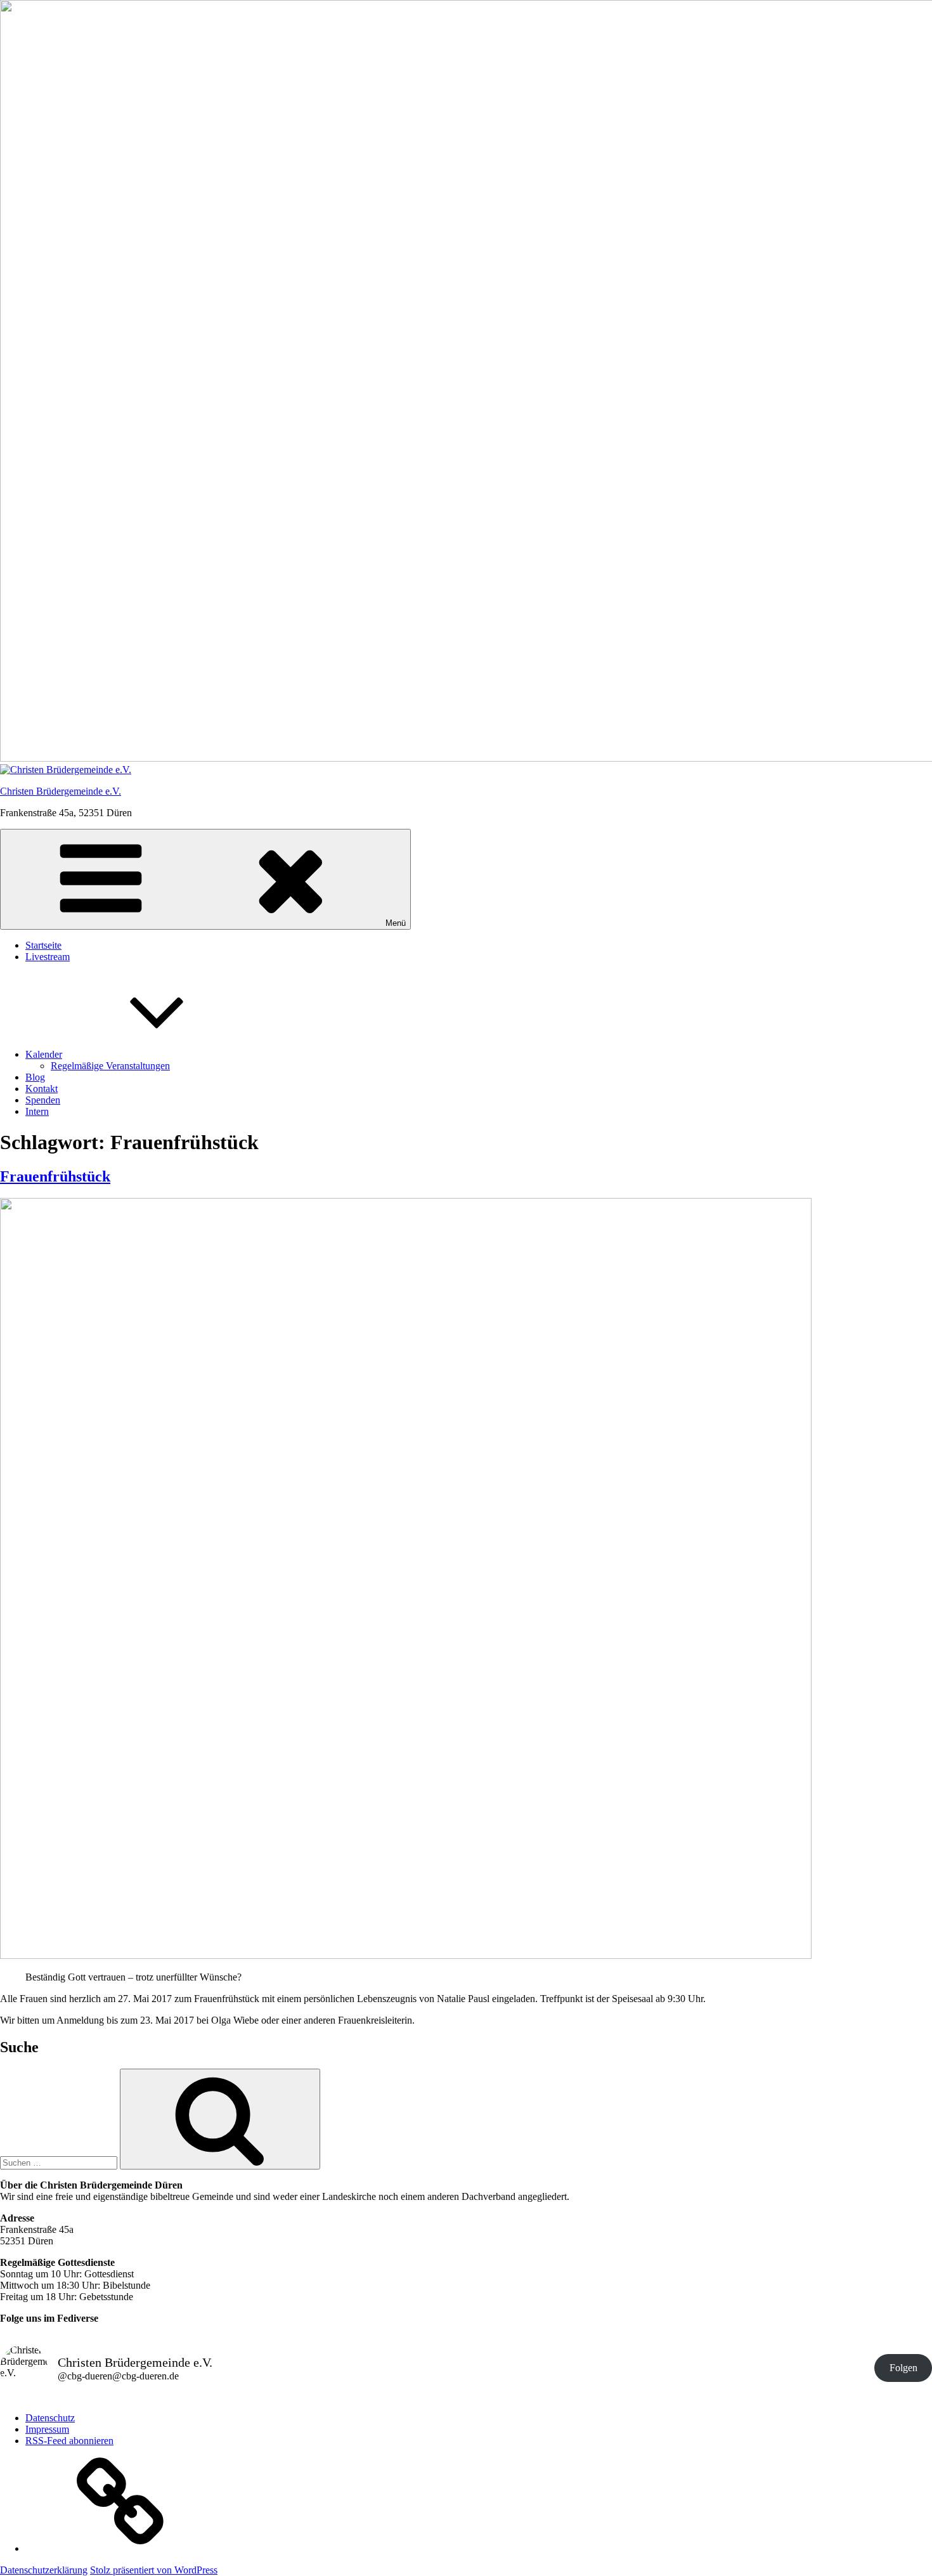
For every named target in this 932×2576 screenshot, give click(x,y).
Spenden (43, 1100)
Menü (396, 923)
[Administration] (120, 2548)
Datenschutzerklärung (44, 2570)
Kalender (44, 1054)
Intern (37, 1111)
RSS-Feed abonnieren (69, 2441)
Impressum (47, 2429)
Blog (35, 1077)
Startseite (43, 945)
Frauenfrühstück (55, 1176)
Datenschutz (50, 2418)
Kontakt (42, 1089)
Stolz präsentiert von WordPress (154, 2570)
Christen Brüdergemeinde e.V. (61, 791)
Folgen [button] (903, 2368)
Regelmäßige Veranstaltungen (110, 1066)
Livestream (48, 957)
